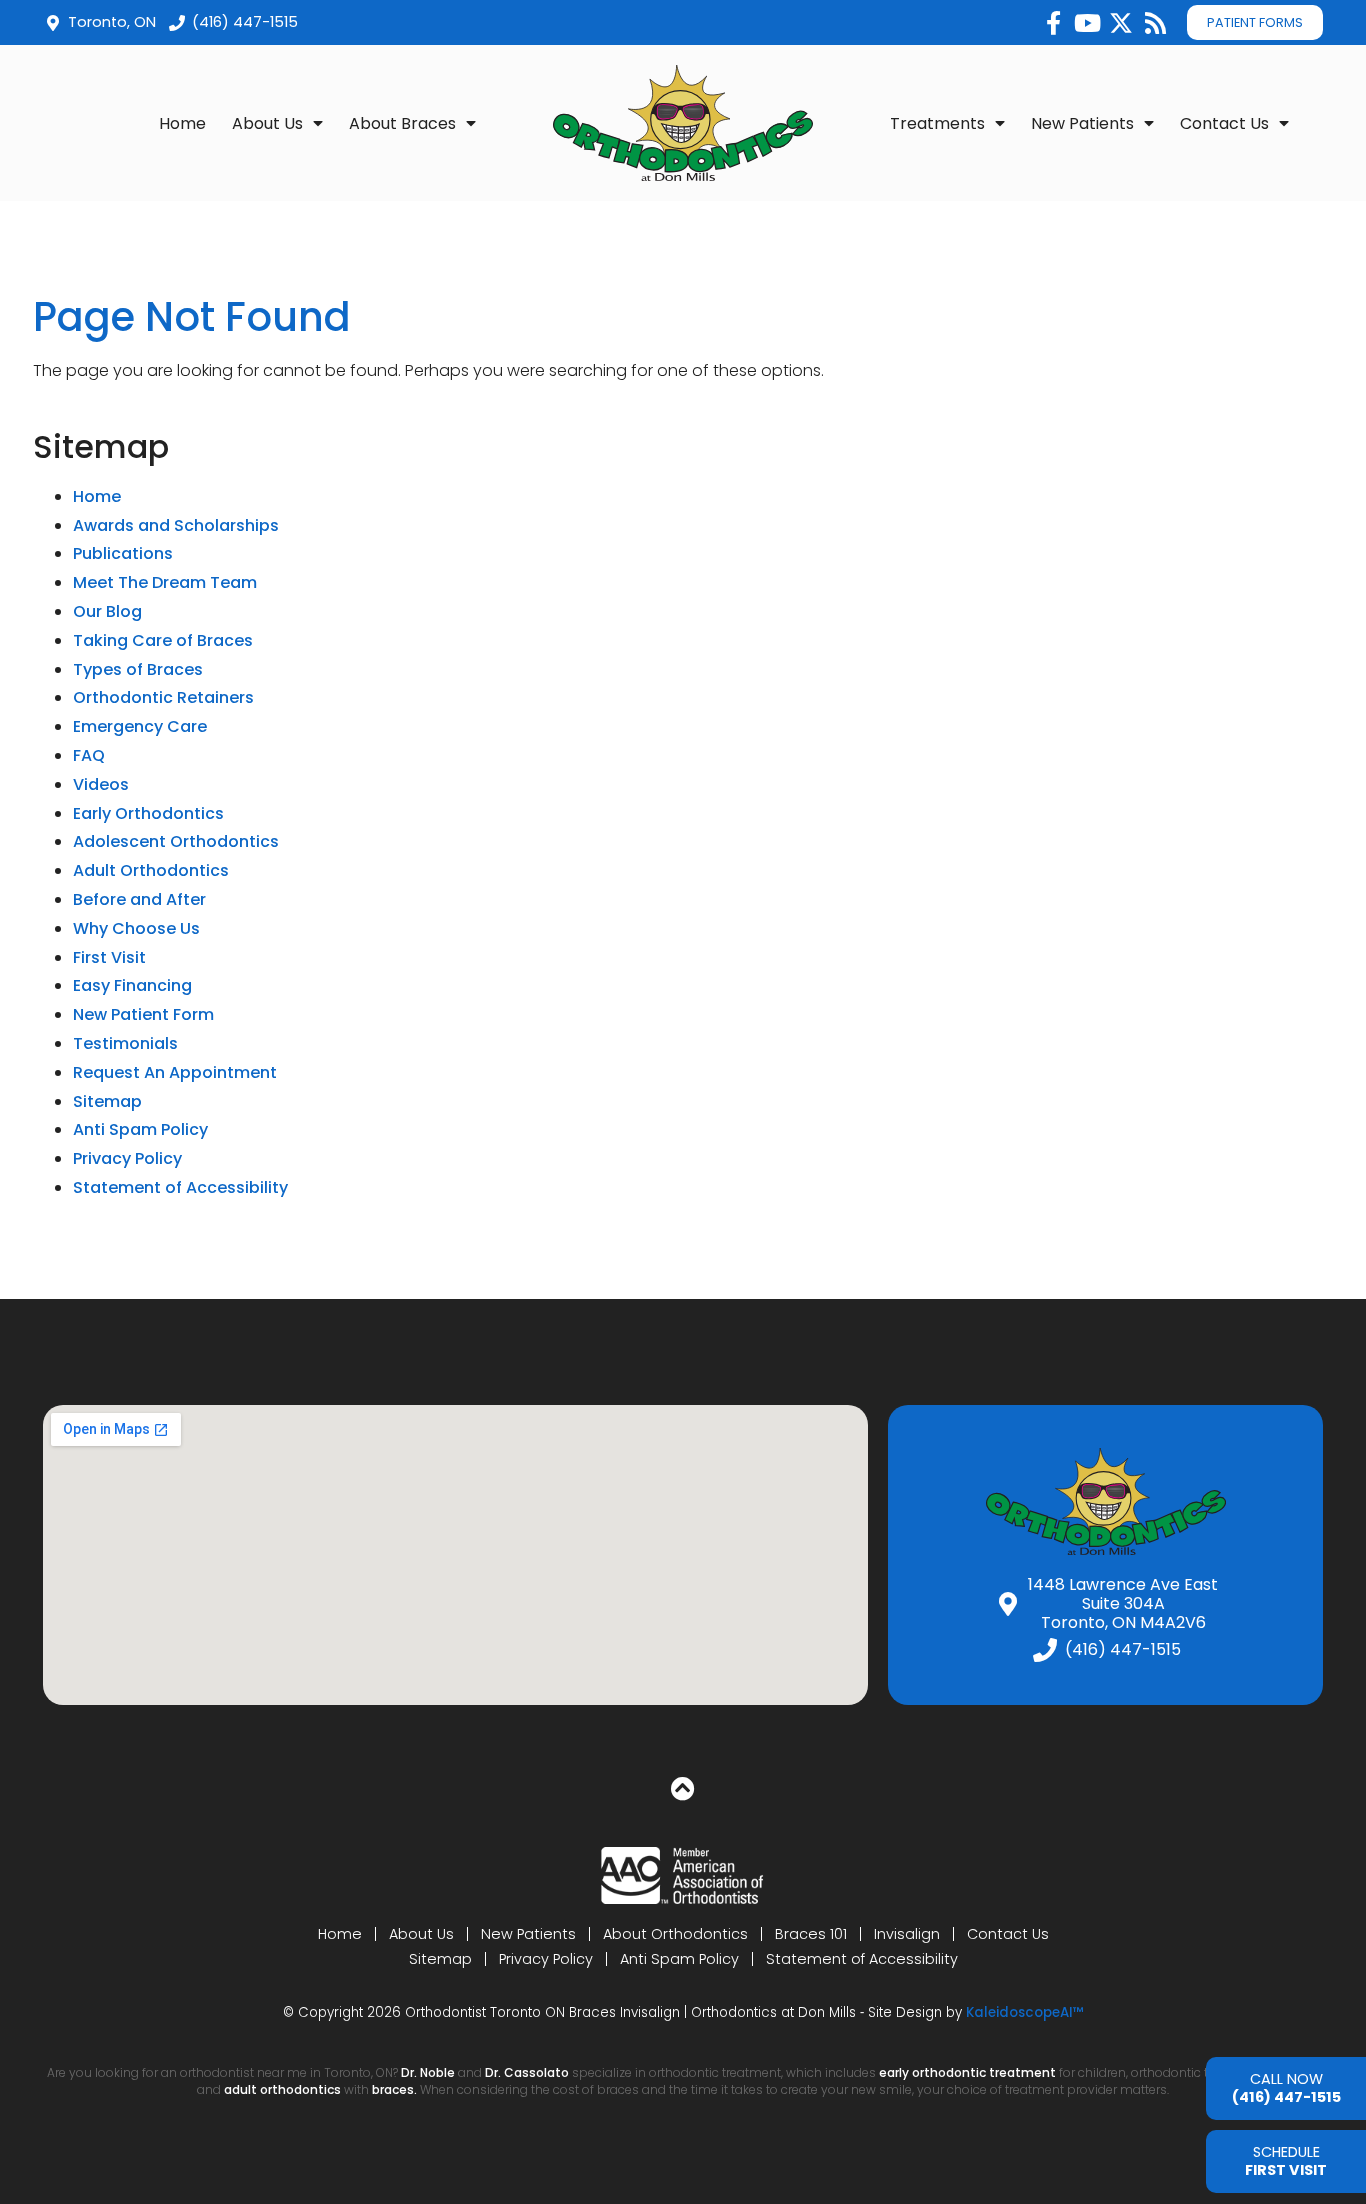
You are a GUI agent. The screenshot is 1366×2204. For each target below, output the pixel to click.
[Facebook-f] (1053, 23)
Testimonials (125, 1043)
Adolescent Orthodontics (176, 841)
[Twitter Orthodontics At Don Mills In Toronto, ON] (1121, 23)
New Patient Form (143, 1014)
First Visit (109, 957)
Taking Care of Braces (163, 640)
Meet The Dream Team (165, 582)
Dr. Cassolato (527, 2072)
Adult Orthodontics (151, 870)
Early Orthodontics (148, 813)
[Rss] (1155, 23)
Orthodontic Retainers (163, 697)
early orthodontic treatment (967, 2072)
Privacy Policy (127, 1158)
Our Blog (107, 611)
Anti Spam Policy (140, 1129)
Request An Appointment (175, 1072)
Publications (123, 553)
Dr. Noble (428, 2072)
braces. (396, 2089)
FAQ (89, 755)
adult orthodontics (282, 2089)
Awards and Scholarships (176, 525)
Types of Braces (138, 669)
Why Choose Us (136, 928)
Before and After (139, 899)
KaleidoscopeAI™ (1025, 2013)
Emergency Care (140, 726)
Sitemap (107, 1101)
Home (182, 123)
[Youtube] (1087, 23)
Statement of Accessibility (180, 1187)
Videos (101, 784)
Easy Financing (132, 985)
